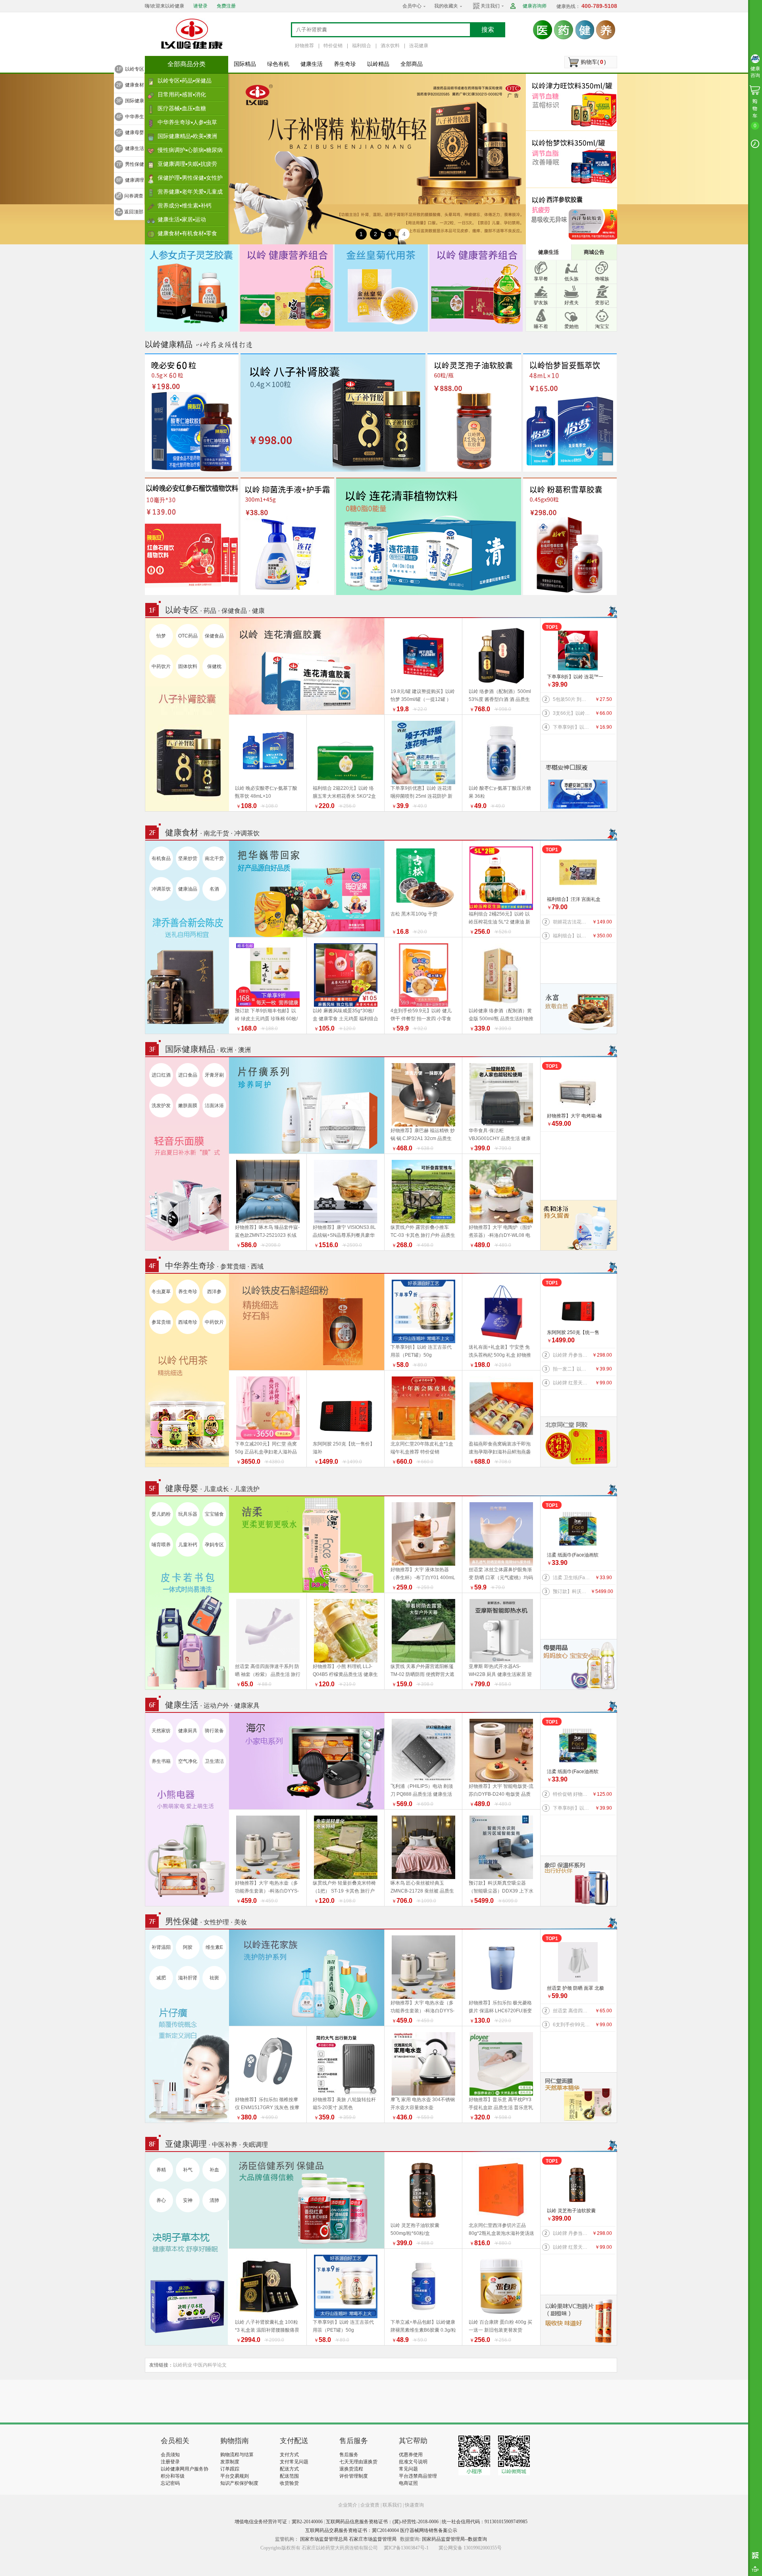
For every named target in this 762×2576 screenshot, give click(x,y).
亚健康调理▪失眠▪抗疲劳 (187, 164)
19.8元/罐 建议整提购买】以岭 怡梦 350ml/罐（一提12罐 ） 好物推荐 (423, 699)
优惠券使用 (411, 2455)
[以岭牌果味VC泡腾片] (578, 2320)
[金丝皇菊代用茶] (381, 288)
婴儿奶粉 (161, 1514)
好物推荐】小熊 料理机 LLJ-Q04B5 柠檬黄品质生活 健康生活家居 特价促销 (345, 1674)
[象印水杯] (578, 1881)
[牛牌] (578, 1225)
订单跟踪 (230, 2469)
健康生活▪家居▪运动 (182, 219)
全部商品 (412, 64)
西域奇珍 (188, 1322)
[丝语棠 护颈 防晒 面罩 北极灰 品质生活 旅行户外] (578, 1962)
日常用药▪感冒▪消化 (182, 94)
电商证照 (408, 2483)
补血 (214, 2170)
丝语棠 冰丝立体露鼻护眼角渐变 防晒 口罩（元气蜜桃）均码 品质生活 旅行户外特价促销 (501, 1578)
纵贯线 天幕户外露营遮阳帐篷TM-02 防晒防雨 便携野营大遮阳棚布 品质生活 (422, 1674)
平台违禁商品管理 (418, 2476)
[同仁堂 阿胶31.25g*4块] (578, 1442)
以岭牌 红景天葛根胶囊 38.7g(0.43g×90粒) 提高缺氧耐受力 (572, 1383)
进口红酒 (161, 1075)
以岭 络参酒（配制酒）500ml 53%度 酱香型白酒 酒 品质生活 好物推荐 (500, 699)
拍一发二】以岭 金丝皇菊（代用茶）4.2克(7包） (572, 1369)
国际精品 (245, 64)
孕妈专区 (214, 1545)
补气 (188, 2170)
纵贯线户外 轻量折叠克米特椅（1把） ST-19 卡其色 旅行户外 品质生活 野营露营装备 (344, 1891)
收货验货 (289, 2483)
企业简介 (348, 2505)
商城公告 (594, 252)
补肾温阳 (161, 1947)
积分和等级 (173, 2476)
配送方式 (289, 2469)
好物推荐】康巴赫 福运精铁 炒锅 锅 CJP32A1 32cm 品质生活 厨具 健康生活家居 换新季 (423, 1138)
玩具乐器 (188, 1514)
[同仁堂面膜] (578, 2097)
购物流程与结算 (237, 2455)
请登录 (200, 6)
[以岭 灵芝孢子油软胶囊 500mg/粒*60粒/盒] (578, 2184)
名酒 (214, 889)
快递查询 (414, 2505)
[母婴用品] (578, 1664)
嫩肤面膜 (188, 1106)
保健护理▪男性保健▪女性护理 (190, 180)
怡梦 (161, 636)
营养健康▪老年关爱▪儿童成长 (190, 194)
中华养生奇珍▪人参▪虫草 (187, 122)
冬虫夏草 (161, 1292)
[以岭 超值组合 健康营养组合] (476, 288)
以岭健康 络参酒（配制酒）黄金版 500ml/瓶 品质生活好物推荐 (501, 1019)
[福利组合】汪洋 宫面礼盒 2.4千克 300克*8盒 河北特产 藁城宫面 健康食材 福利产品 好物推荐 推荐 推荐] (578, 873)
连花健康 (419, 46)
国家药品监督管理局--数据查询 (454, 2539)
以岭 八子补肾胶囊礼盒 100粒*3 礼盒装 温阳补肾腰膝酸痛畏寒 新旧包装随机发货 (267, 2330)
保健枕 (214, 666)
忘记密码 (170, 2483)
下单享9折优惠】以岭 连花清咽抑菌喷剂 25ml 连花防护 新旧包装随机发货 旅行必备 (421, 796)
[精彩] (204, 2401)
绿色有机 (278, 64)
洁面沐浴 (214, 1106)
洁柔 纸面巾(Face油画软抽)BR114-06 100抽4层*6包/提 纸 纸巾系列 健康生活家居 (575, 1556)
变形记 (602, 303)
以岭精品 (378, 64)
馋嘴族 (602, 279)
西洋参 (214, 1292)
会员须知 (170, 2455)
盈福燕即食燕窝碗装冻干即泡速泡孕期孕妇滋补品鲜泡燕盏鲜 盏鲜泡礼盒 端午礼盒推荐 (500, 1452)
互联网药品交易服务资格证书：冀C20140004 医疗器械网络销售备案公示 (381, 2530)
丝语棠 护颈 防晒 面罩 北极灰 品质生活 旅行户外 (575, 1989)
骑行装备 (214, 1731)
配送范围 (289, 2476)
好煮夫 (571, 303)
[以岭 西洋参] (573, 216)
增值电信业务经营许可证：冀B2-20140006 (279, 2522)
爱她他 (571, 326)
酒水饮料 (390, 46)
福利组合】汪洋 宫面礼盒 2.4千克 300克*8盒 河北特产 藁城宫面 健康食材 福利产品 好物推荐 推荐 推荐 (575, 900)
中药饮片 (161, 666)
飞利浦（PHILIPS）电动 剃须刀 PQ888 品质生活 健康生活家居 (422, 1794)
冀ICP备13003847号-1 (406, 2548)
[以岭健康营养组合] (286, 288)
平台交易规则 (235, 2476)
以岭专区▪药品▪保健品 (185, 81)
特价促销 (333, 46)
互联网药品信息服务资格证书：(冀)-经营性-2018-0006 (382, 2522)
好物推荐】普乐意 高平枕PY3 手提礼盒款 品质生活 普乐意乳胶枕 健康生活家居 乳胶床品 (501, 2108)
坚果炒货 (188, 858)
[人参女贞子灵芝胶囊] (191, 288)
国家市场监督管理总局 (324, 2539)
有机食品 (161, 858)
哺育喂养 (161, 1545)
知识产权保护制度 (239, 2483)
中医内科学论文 (210, 2365)
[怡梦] (573, 159)
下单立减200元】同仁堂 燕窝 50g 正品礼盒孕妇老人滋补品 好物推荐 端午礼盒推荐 (266, 1452)
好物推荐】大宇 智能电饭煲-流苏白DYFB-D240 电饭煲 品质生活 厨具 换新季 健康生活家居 (501, 1794)
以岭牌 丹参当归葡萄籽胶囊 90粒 (572, 1355)
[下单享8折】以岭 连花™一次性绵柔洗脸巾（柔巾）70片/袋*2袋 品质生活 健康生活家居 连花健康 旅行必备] (578, 651)
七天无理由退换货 (358, 2462)
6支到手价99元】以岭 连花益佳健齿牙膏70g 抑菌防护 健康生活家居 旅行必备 (572, 2025)
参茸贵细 (161, 1322)
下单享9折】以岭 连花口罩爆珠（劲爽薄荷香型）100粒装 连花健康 (572, 727)
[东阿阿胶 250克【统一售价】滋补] (578, 1306)
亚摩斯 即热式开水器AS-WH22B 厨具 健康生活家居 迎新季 (500, 1674)
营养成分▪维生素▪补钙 (185, 205)
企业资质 (370, 2505)
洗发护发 (161, 1106)
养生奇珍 (345, 64)
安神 (188, 2200)
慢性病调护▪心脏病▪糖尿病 (190, 150)
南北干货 (214, 858)
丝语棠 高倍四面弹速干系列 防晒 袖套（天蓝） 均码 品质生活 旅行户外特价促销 (572, 2011)
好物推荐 (304, 46)
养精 (161, 2170)
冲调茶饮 (161, 889)
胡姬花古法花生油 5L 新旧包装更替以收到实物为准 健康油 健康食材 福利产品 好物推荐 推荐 (572, 922)
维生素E (214, 1947)
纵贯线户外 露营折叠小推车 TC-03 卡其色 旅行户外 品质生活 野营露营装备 (423, 1235)
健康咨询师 (535, 6)
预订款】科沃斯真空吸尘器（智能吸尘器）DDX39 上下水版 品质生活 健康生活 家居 (572, 1591)
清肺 (214, 2200)
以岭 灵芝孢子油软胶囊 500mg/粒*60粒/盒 (571, 2211)
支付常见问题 (294, 2462)
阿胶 (188, 1947)
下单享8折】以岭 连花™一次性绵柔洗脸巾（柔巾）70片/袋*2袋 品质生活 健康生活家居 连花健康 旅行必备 (576, 677)
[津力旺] (573, 102)
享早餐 (541, 279)
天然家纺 (161, 1731)
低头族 (571, 279)
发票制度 (230, 2462)
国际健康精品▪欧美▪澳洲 (187, 136)
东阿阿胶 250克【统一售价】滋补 (573, 1333)
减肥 (161, 1978)
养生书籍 (161, 1761)
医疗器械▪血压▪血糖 (182, 108)
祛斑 (214, 1978)
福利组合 (362, 46)
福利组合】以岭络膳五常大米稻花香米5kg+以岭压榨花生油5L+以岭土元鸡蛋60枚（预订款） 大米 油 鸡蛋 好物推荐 (572, 936)
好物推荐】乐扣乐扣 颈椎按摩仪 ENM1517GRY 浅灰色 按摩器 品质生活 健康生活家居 (267, 2108)
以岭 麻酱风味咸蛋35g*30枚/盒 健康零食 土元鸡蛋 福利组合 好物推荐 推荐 (345, 1019)
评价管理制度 (354, 2476)
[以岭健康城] (192, 34)
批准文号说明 (413, 2462)
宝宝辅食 (214, 1514)
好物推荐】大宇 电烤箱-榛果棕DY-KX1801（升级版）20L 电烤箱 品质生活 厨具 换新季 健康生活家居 (576, 1116)
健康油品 (188, 889)
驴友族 (541, 303)
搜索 (488, 30)
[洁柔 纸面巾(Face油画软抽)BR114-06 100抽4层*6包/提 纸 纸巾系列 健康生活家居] (578, 1529)
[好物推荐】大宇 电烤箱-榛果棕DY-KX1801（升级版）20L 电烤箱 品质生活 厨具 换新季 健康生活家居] (578, 1090)
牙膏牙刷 (214, 1075)
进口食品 (188, 1075)
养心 (161, 2200)
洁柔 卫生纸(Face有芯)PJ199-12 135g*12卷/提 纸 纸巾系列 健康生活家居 (572, 1578)
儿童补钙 (188, 1545)
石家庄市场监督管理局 (373, 2539)
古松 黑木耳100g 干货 (414, 914)
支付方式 (289, 2455)
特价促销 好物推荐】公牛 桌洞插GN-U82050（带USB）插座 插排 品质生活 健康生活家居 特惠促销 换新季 (572, 1794)
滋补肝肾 (188, 1978)
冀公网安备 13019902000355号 (470, 2548)
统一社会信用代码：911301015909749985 (485, 2522)
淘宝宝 (602, 326)
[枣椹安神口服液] (578, 786)
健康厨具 (188, 1731)
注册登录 (170, 2462)
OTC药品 (188, 636)
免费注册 (226, 6)
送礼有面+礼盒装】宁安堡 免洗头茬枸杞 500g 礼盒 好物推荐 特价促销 (500, 1355)
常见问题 (408, 2469)
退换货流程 (351, 2469)
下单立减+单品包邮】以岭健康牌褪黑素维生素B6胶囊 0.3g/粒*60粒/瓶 (423, 2330)
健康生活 (312, 64)
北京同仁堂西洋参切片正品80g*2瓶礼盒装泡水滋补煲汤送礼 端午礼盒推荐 (501, 2233)
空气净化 (188, 1761)
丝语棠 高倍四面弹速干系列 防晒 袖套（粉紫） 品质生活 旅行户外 (268, 1674)
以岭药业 (183, 2365)
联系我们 (392, 2505)
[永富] (578, 1008)
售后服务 (349, 2455)
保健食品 (214, 636)
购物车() (593, 62)
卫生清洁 (214, 1761)
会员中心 (412, 6)
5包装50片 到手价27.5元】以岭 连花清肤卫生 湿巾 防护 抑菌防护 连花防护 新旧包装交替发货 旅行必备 (572, 699)
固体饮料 (188, 666)
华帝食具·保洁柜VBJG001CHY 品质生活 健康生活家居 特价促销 (500, 1138)
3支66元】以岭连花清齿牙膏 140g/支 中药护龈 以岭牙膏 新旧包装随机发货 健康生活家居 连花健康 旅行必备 (572, 713)
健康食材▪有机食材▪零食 (187, 233)
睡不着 (541, 326)
